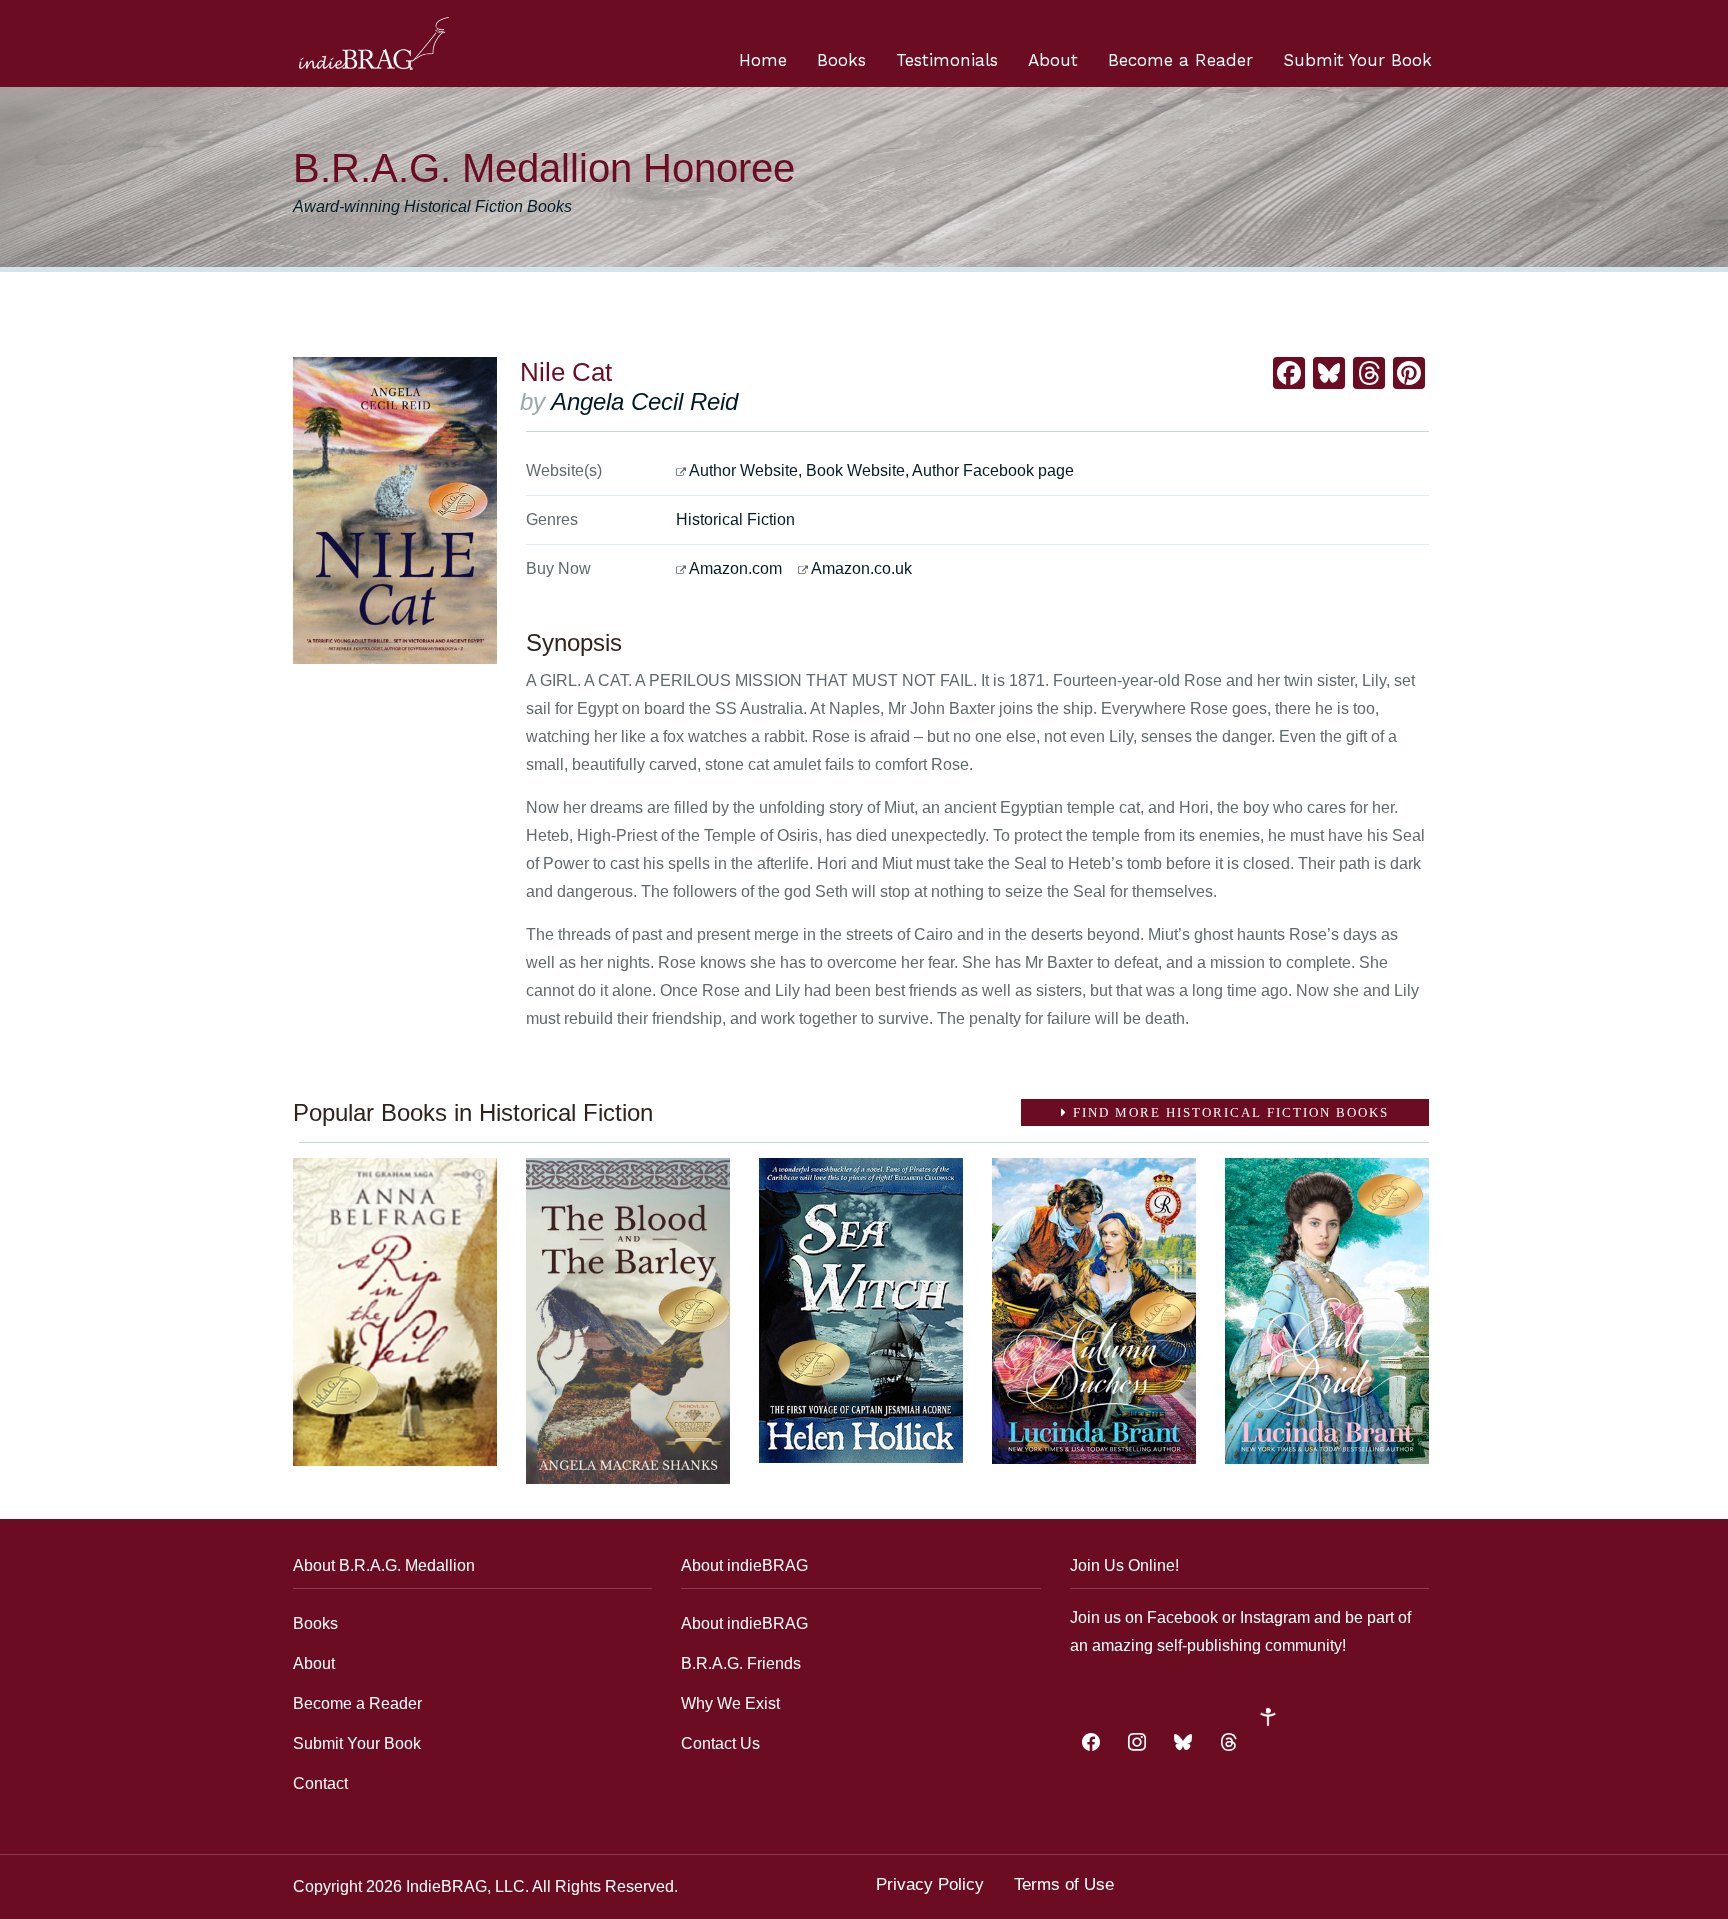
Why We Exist (730, 1703)
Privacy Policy (930, 1884)
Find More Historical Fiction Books (1228, 1112)
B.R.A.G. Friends (741, 1663)
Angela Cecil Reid (644, 401)
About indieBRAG (744, 1623)
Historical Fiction (735, 519)
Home (763, 60)
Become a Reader (1180, 60)
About (1053, 60)
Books (841, 60)
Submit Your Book (1357, 60)
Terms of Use (1064, 1884)
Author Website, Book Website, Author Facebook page (881, 470)
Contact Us (720, 1743)
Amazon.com (735, 568)
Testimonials (947, 60)
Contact (320, 1783)
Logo (374, 43)
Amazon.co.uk (861, 568)
